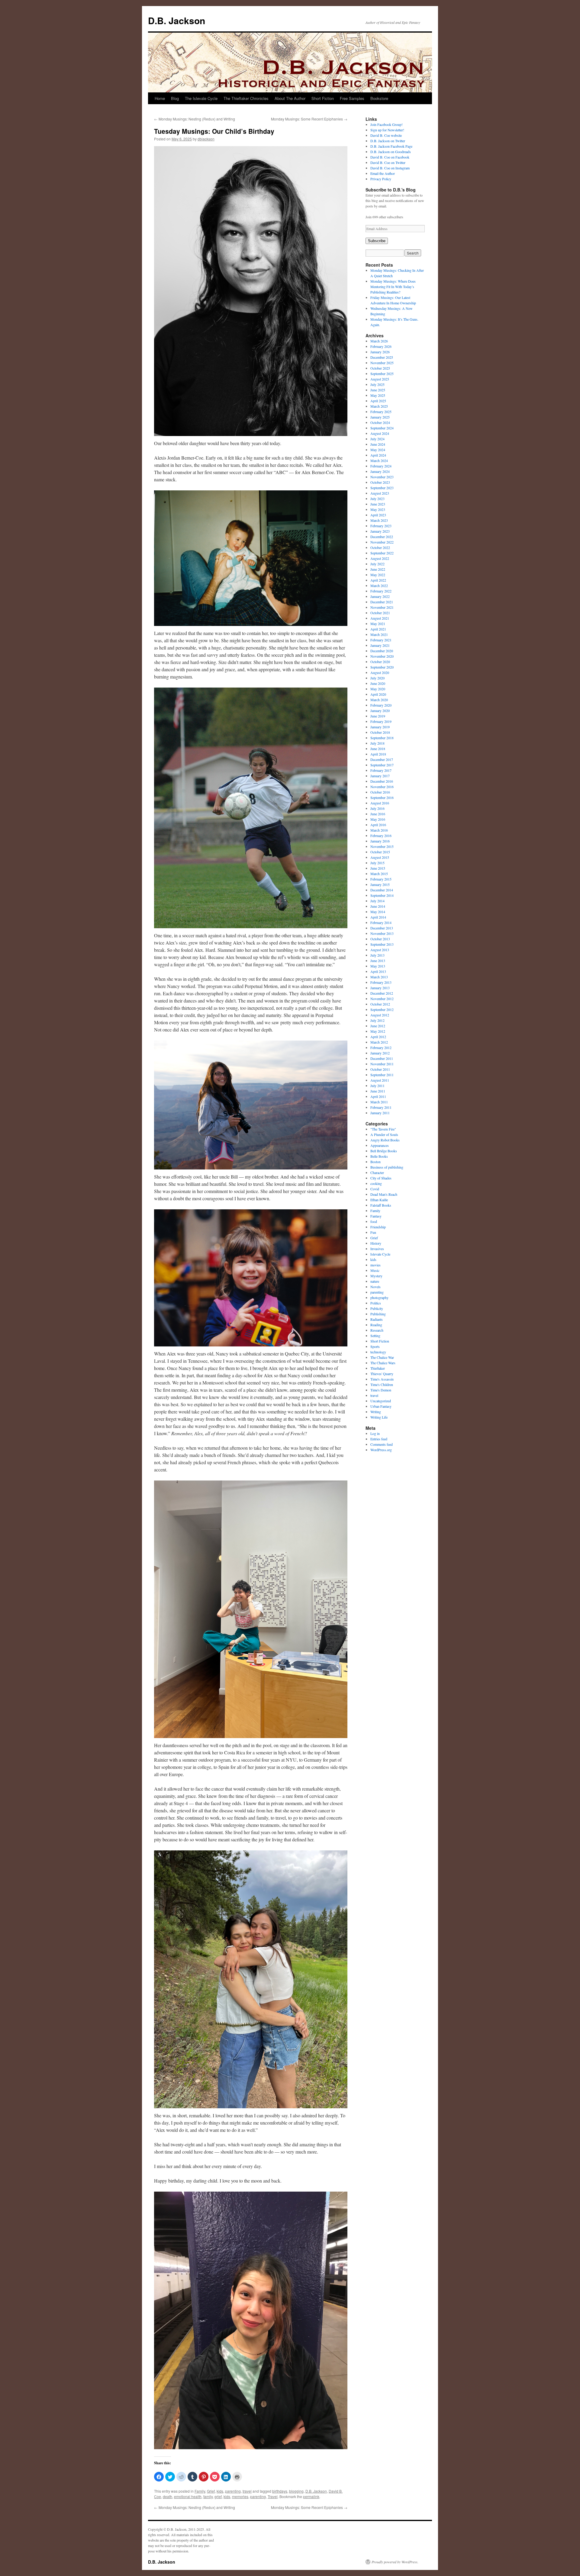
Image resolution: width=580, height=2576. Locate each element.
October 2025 (380, 368)
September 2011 (382, 1075)
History (376, 1243)
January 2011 (380, 1113)
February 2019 (381, 721)
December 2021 (382, 602)
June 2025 (378, 390)
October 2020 (380, 662)
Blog (175, 98)
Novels (375, 1287)
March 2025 (379, 406)
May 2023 (378, 509)
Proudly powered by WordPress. (395, 2562)
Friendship (378, 1227)
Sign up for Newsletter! (387, 130)
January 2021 (380, 645)
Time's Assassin (382, 1379)
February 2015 (381, 879)
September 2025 (382, 374)
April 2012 (378, 1037)
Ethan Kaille (379, 1200)
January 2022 (380, 596)
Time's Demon (381, 1390)
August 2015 (380, 857)
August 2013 (380, 950)
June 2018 (378, 749)
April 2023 (378, 515)
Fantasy (376, 1216)
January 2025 (380, 417)
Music (375, 1270)
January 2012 (380, 1053)
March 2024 (379, 460)
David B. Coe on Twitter (388, 162)
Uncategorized (381, 1401)
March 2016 (379, 830)
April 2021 (378, 629)
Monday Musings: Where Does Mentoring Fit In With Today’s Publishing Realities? (393, 287)
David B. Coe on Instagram (390, 168)
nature (375, 1281)
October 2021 (380, 613)
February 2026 (381, 346)
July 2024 (377, 439)
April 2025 (378, 401)
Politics (376, 1303)
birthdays (280, 2491)
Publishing (378, 1314)
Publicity (377, 1308)
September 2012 (382, 1009)
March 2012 (379, 1042)
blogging (296, 2491)
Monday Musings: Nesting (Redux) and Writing (195, 119)
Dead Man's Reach (384, 1194)
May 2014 (378, 912)
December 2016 (382, 781)
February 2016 (381, 836)
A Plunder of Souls (384, 1134)
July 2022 (377, 564)
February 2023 (381, 526)
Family (200, 2491)
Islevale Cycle (380, 1254)
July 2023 (377, 499)
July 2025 (377, 384)
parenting (233, 2491)
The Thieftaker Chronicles (246, 98)
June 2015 (378, 868)
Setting (375, 1336)
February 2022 (381, 591)
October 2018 (380, 732)
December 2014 (382, 890)
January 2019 (380, 727)
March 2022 (379, 585)
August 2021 (380, 618)
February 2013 (381, 982)
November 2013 (382, 933)
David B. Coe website (386, 135)
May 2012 (378, 1031)
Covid (375, 1189)
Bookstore (379, 98)
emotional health (188, 2496)
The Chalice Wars (383, 1363)
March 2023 (379, 520)
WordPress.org (381, 1450)
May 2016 (378, 819)
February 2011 (381, 1107)
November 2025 (382, 363)
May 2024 (378, 450)
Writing (376, 1412)
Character (377, 1173)
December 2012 (382, 993)
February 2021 (381, 640)
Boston (375, 1162)
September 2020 (382, 667)
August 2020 (380, 672)
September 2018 (382, 738)
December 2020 (382, 651)
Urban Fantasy (381, 1406)
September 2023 (382, 488)
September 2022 (382, 553)
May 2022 (378, 575)
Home (160, 98)
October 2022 (380, 547)
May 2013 (378, 966)
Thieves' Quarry (382, 1374)
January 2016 (380, 841)
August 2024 (380, 433)
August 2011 (380, 1080)
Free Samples (352, 98)
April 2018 (378, 754)
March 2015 (379, 874)
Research (377, 1330)
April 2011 (378, 1096)
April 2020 (378, 694)
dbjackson (206, 139)
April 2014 (378, 917)
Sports (375, 1346)
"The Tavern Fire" (383, 1129)
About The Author (290, 98)
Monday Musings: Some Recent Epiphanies (309, 119)
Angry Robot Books (385, 1140)
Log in (375, 1433)
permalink (311, 2496)
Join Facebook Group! (387, 124)
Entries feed (379, 1439)
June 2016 (378, 814)
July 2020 (377, 678)
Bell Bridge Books (384, 1151)
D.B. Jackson (177, 20)
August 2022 (380, 558)
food (374, 1221)
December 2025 (382, 357)
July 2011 (377, 1086)
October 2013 (380, 939)
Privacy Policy (381, 179)
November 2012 (382, 999)
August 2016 (380, 803)
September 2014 (382, 895)
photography (379, 1298)
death (168, 2496)
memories (240, 2496)
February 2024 (381, 466)
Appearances (380, 1145)
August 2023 (380, 493)
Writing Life (379, 1417)
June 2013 (378, 961)
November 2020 (382, 656)
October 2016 (380, 792)
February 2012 (381, 1047)
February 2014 (381, 922)
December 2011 (382, 1058)
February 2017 (381, 770)
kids (220, 2491)
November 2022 (382, 542)
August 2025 (380, 379)
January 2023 (380, 531)
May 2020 (378, 689)
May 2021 (378, 624)
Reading (376, 1325)
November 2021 (382, 607)
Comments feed (382, 1444)
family (208, 2496)
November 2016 (382, 787)
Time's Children (382, 1384)
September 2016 (382, 797)
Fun (373, 1232)
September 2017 (382, 765)
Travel (273, 2496)
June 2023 (378, 504)
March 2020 (379, 700)
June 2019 (378, 716)
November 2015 (382, 846)
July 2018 (377, 743)
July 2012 (377, 1020)
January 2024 (380, 471)
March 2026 (379, 341)
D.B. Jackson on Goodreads (391, 152)
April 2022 (378, 580)
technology (378, 1352)
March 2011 (379, 1102)
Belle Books (379, 1156)
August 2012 (380, 1015)
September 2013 (382, 944)
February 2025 (381, 412)
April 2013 (378, 971)
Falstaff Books (381, 1205)
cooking (376, 1183)
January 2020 (380, 711)
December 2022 (382, 537)
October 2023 (380, 482)
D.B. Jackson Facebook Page (391, 146)
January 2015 (380, 884)
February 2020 (381, 705)
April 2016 (378, 825)
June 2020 (378, 683)
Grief (211, 2491)
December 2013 (382, 928)
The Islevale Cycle (201, 98)
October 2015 (380, 852)
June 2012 (378, 1026)
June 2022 (378, 569)
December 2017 (382, 759)
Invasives (377, 1249)
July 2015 (377, 863)
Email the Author (383, 173)
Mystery (376, 1276)
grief (218, 2496)
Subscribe (377, 241)
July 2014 (377, 901)
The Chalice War (382, 1357)
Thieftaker (378, 1368)
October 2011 (380, 1069)
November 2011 (382, 1064)
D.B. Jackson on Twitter (388, 141)
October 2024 (380, 422)
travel (247, 2491)
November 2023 (382, 477)
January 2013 (380, 988)
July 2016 (377, 808)
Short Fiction (323, 98)
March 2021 (379, 634)
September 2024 (382, 428)
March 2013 (379, 977)
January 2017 (380, 776)
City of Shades (381, 1178)
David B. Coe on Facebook (390, 157)
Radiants (377, 1319)
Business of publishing (387, 1167)
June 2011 (378, 1091)
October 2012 (380, 1004)
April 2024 (378, 455)
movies (375, 1265)
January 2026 (380, 352)
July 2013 (377, 955)
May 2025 (378, 395)
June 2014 (378, 906)
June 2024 (378, 444)
